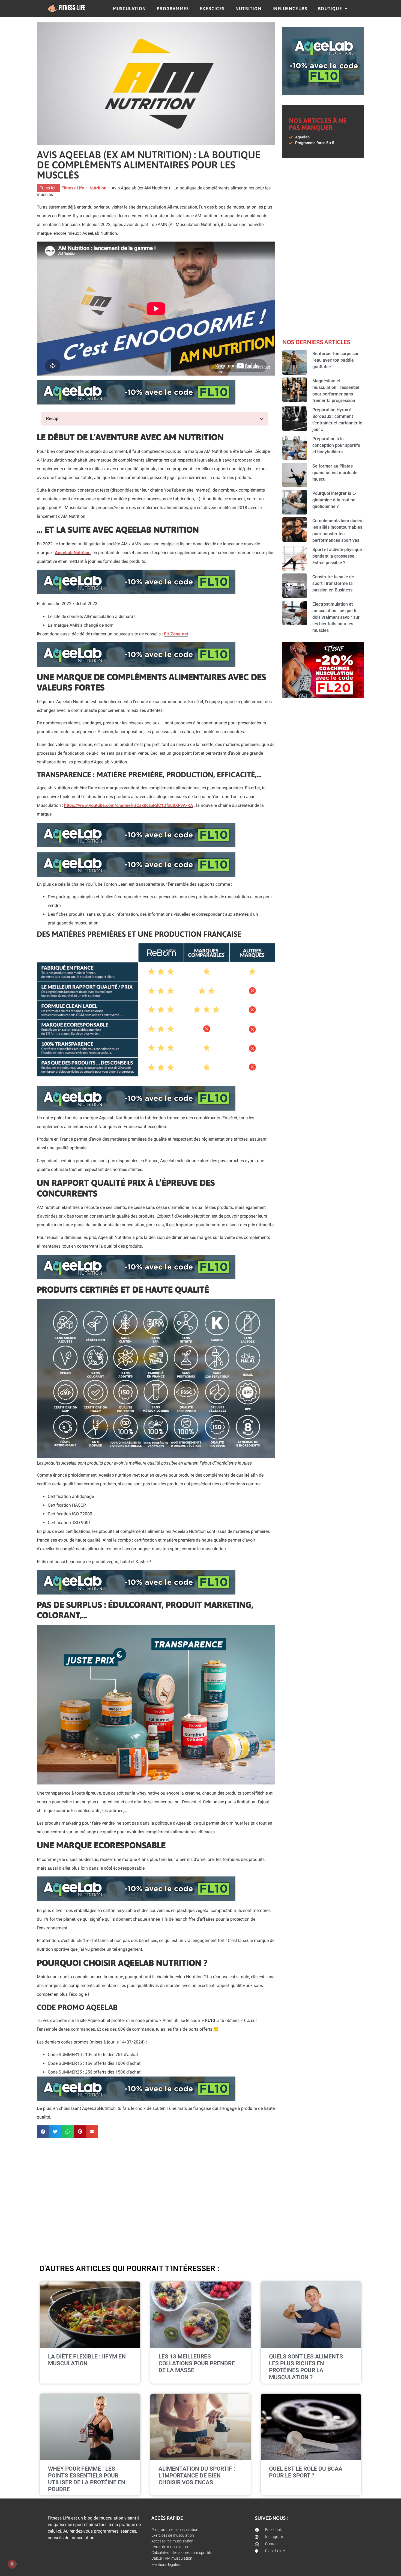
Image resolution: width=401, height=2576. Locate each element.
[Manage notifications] (12, 2564)
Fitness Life (73, 188)
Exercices (212, 8)
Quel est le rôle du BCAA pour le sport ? (306, 2472)
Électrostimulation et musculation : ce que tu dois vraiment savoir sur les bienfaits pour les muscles (336, 617)
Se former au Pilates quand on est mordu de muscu (335, 473)
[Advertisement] (156, 2197)
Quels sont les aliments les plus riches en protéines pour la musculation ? (306, 2367)
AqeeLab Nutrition (73, 553)
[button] (43, 2132)
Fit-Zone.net (176, 634)
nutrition (249, 8)
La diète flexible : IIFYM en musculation (87, 2360)
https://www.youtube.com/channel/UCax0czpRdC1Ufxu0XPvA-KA (129, 805)
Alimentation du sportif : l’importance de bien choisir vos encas (197, 2476)
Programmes (173, 8)
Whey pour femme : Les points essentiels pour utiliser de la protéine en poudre (87, 2479)
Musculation (129, 8)
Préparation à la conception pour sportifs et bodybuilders (336, 445)
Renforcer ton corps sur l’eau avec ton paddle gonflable (336, 360)
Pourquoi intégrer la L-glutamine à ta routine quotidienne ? (334, 500)
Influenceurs (290, 8)
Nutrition (98, 188)
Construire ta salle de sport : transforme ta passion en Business (333, 583)
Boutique (330, 8)
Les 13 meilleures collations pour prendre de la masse (197, 2363)
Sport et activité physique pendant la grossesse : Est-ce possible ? (337, 556)
